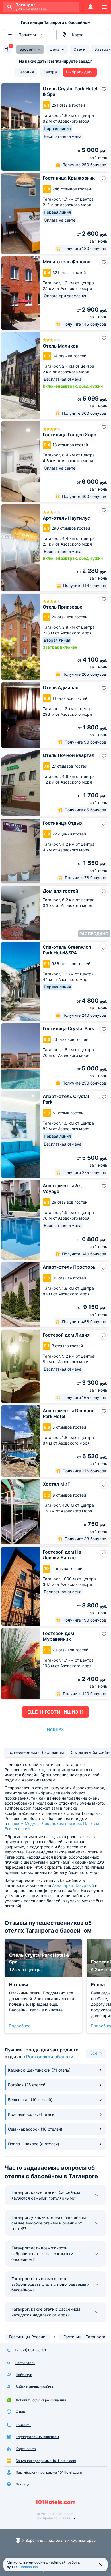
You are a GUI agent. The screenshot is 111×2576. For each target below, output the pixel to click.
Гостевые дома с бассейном (35, 1752)
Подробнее (20, 2026)
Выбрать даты (80, 72)
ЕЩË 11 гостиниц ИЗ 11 (55, 1712)
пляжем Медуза (24, 1823)
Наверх (55, 1729)
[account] (91, 7)
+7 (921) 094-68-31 (30, 2350)
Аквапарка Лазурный (73, 1885)
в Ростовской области (48, 2057)
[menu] (104, 7)
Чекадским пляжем (61, 1823)
